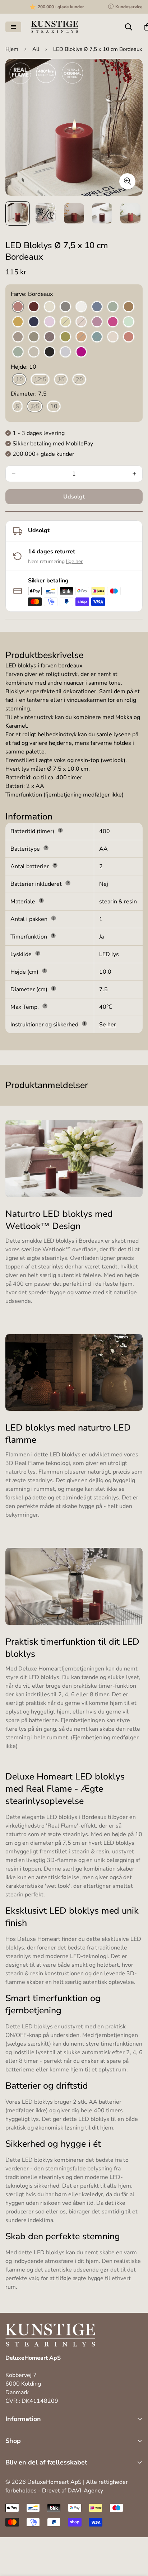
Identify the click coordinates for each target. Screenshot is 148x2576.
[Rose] (113, 337)
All (36, 49)
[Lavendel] (50, 322)
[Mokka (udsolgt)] (18, 337)
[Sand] (34, 352)
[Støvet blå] (65, 352)
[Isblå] (97, 307)
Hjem (12, 49)
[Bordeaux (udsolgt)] (18, 307)
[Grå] (65, 307)
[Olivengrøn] (65, 337)
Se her (108, 1025)
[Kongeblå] (34, 322)
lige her (74, 561)
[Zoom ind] (127, 181)
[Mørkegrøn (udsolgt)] (34, 337)
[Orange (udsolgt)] (81, 337)
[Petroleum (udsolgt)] (97, 337)
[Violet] (81, 352)
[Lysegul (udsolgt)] (65, 322)
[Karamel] (129, 307)
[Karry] (18, 322)
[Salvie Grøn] (18, 352)
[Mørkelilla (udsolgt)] (50, 337)
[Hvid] (81, 307)
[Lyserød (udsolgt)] (81, 322)
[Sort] (50, 352)
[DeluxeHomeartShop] (55, 27)
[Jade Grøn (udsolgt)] (113, 307)
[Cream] (50, 307)
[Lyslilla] (97, 322)
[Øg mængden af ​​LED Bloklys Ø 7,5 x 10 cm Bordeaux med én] (134, 474)
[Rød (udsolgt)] (129, 337)
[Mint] (129, 322)
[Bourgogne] (34, 307)
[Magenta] (113, 322)
